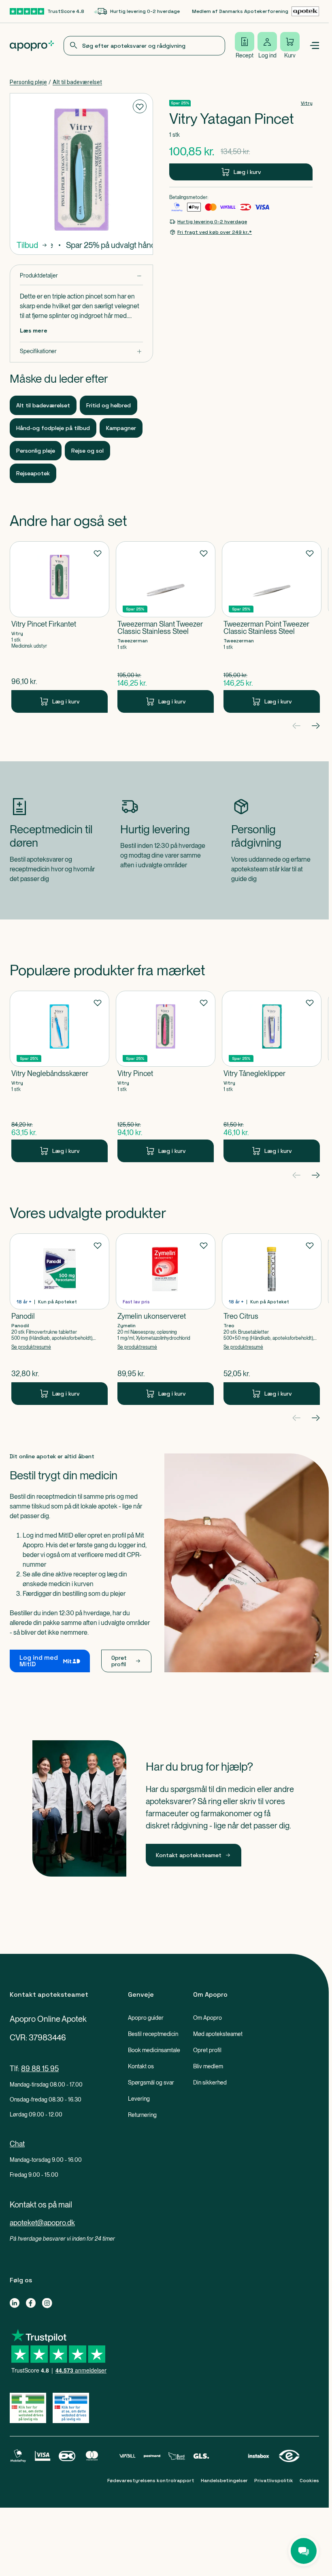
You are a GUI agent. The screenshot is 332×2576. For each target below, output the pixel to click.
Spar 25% (180, 103)
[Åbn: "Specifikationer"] (81, 351)
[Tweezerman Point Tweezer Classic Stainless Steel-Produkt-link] (272, 627)
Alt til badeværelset (77, 82)
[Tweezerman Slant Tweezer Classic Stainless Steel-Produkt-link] (166, 627)
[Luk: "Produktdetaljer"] (81, 276)
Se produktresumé (31, 1347)
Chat (17, 2144)
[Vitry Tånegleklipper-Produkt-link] (272, 1076)
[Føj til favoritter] (140, 106)
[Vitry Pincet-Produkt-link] (166, 1076)
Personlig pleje (28, 82)
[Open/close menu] (314, 46)
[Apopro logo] (32, 46)
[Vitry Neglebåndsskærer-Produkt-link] (60, 1076)
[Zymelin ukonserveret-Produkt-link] (166, 1319)
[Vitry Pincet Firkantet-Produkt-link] (60, 627)
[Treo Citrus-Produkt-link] (272, 1319)
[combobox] (144, 46)
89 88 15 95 (40, 2069)
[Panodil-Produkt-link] (60, 1319)
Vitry (307, 103)
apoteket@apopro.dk (42, 2223)
